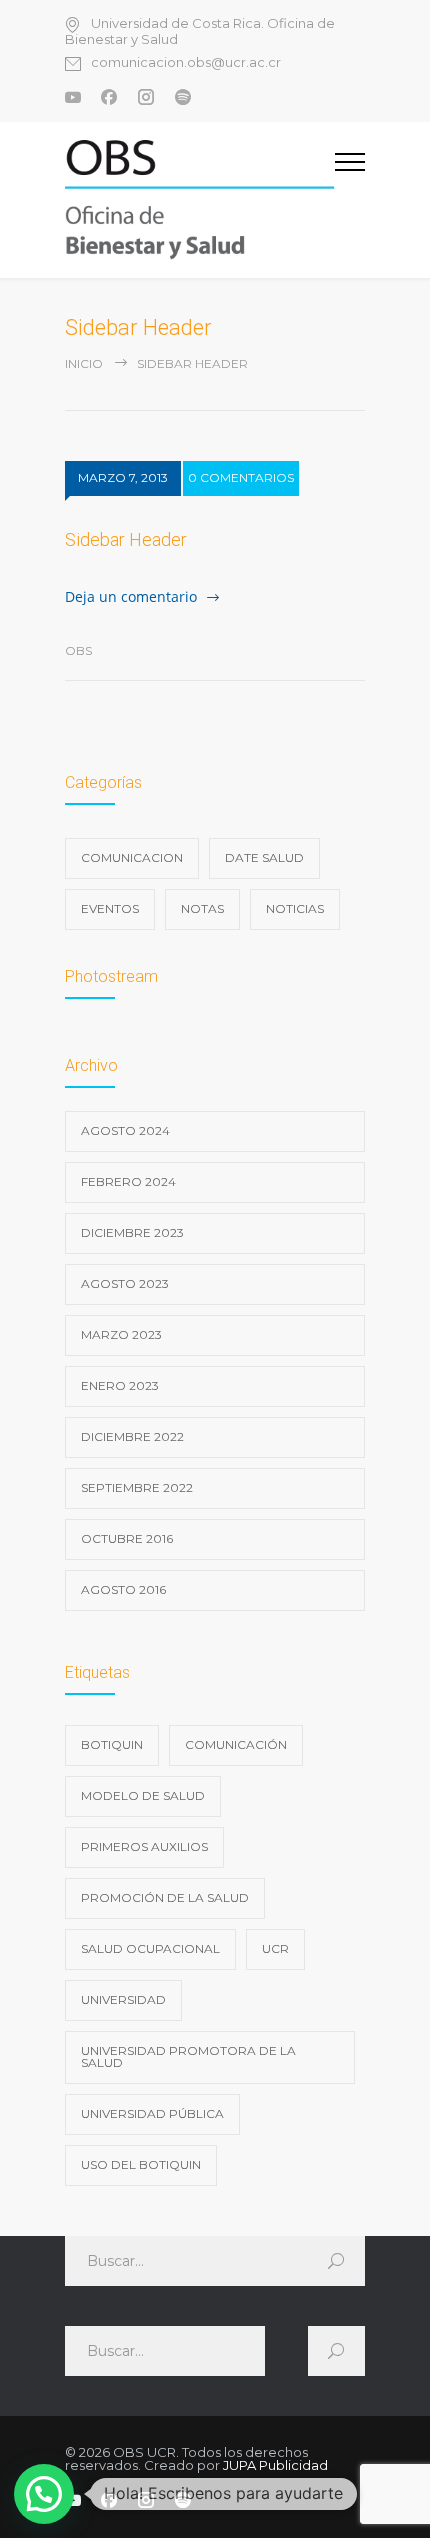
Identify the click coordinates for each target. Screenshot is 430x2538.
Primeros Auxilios (144, 1846)
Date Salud (264, 857)
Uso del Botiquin (141, 2164)
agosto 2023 (125, 1283)
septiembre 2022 (137, 1487)
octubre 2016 (127, 1538)
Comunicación (236, 1744)
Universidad (123, 1999)
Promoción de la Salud (165, 1897)
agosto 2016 (123, 1589)
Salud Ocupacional (150, 1948)
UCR (275, 1948)
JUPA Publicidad (275, 2465)
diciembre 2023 (132, 1232)
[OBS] (200, 200)
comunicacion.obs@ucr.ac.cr (186, 63)
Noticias (295, 908)
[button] (44, 2494)
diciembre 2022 (132, 1436)
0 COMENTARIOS (241, 477)
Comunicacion (132, 857)
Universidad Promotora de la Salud (188, 2056)
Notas (202, 908)
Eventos (110, 908)
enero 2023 (120, 1385)
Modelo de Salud (143, 1795)
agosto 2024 (125, 1130)
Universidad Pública (152, 2113)
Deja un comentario (131, 596)
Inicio (84, 363)
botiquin (112, 1744)
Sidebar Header (126, 539)
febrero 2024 (128, 1181)
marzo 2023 (121, 1334)
